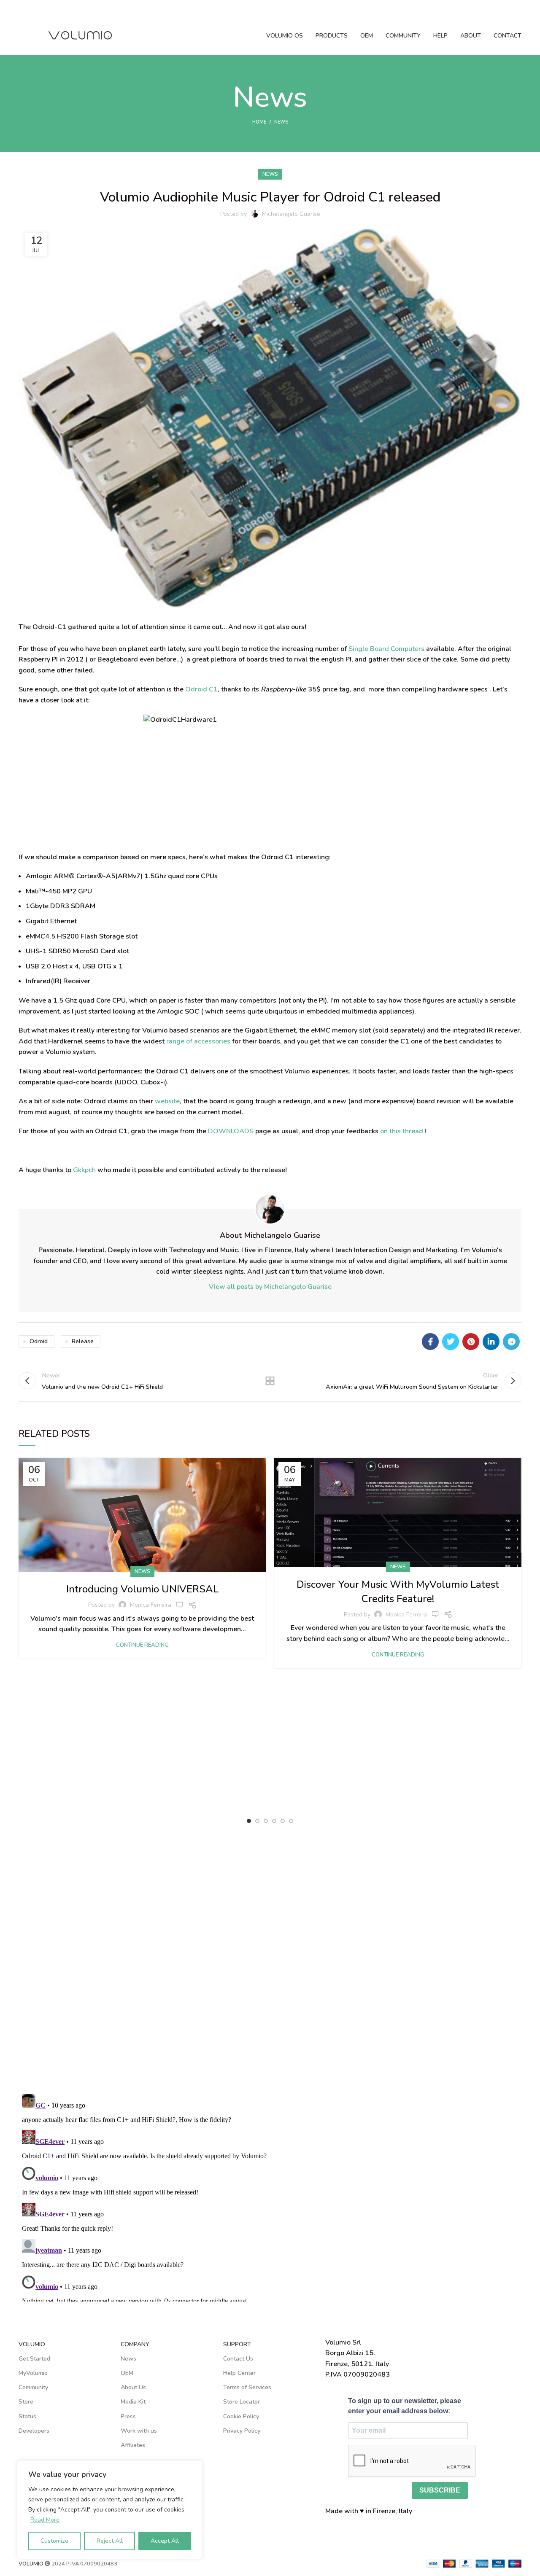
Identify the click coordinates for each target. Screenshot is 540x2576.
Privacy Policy (242, 2431)
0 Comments (435, 1614)
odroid (39, 1341)
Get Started (34, 2359)
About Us (133, 2387)
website (167, 1101)
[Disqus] (270, 1966)
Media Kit (133, 2402)
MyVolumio (33, 2373)
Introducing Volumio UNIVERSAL (142, 1589)
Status (27, 2416)
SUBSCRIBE (440, 2490)
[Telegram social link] (511, 1342)
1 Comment (180, 1605)
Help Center (239, 2373)
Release (83, 1341)
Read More (45, 2520)
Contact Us (238, 2359)
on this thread (402, 1131)
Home (259, 122)
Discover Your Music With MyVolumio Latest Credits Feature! (398, 1592)
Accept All (165, 2541)
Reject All (110, 2541)
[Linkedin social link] (491, 1342)
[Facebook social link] (430, 1342)
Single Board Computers (386, 649)
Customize (54, 2541)
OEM (127, 2373)
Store (26, 2402)
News (281, 122)
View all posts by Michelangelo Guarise (270, 1287)
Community (33, 2387)
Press (128, 2416)
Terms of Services (247, 2387)
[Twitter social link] (451, 1342)
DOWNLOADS (231, 1131)
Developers (34, 2431)
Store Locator (242, 2402)
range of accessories (198, 1041)
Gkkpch (84, 1170)
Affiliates (133, 2445)
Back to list (270, 1381)
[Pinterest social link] (471, 1342)
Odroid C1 (201, 689)
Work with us (139, 2431)
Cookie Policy (241, 2416)
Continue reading (142, 1645)
